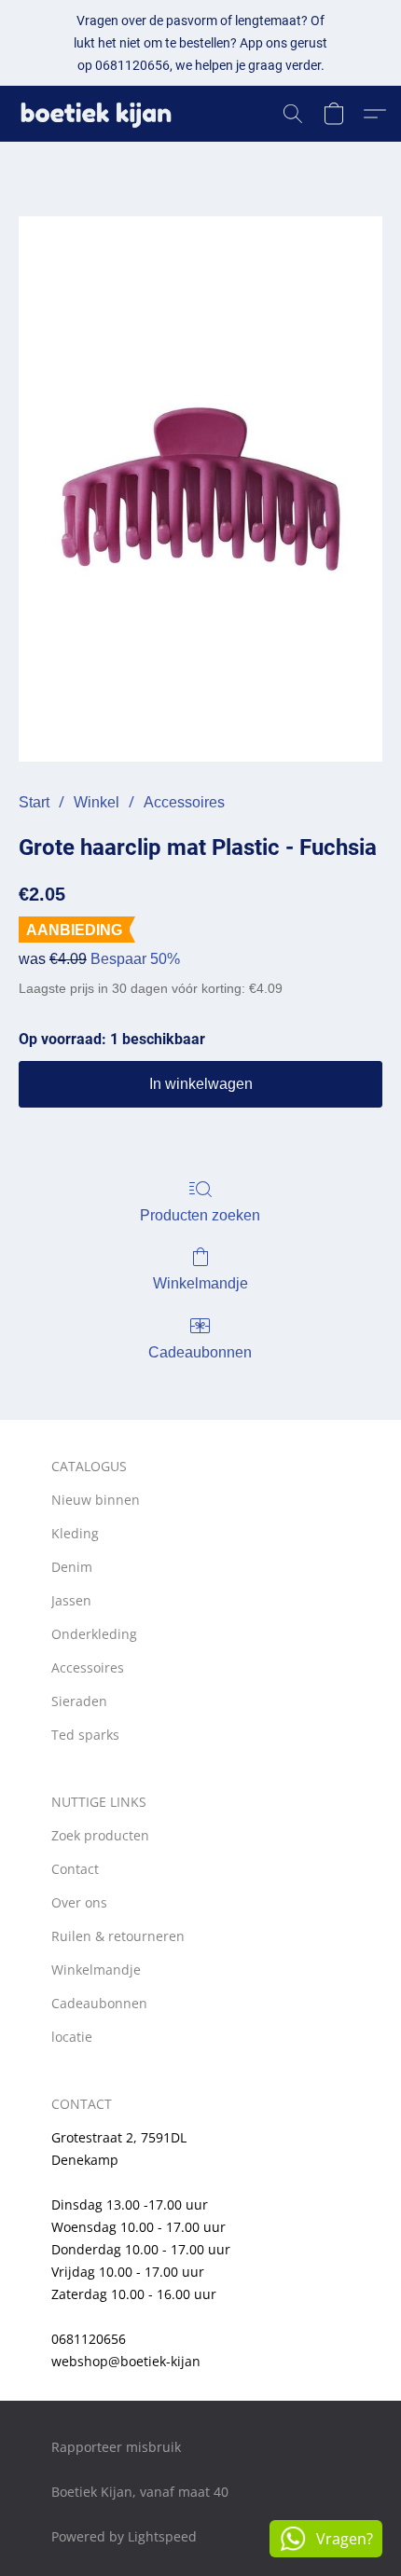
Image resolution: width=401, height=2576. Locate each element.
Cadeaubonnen (200, 1352)
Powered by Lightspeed (124, 2536)
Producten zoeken (200, 1215)
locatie (72, 2037)
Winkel (97, 802)
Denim (72, 1567)
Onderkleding (94, 1634)
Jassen (71, 1600)
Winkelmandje (200, 1283)
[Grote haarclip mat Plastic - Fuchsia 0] (200, 489)
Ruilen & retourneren (118, 1936)
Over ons (79, 1902)
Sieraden (79, 1701)
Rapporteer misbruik (116, 2447)
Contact (75, 1869)
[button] (101, 114)
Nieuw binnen (96, 1500)
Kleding (75, 1533)
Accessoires (184, 802)
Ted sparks (85, 1735)
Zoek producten (100, 1835)
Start (34, 802)
